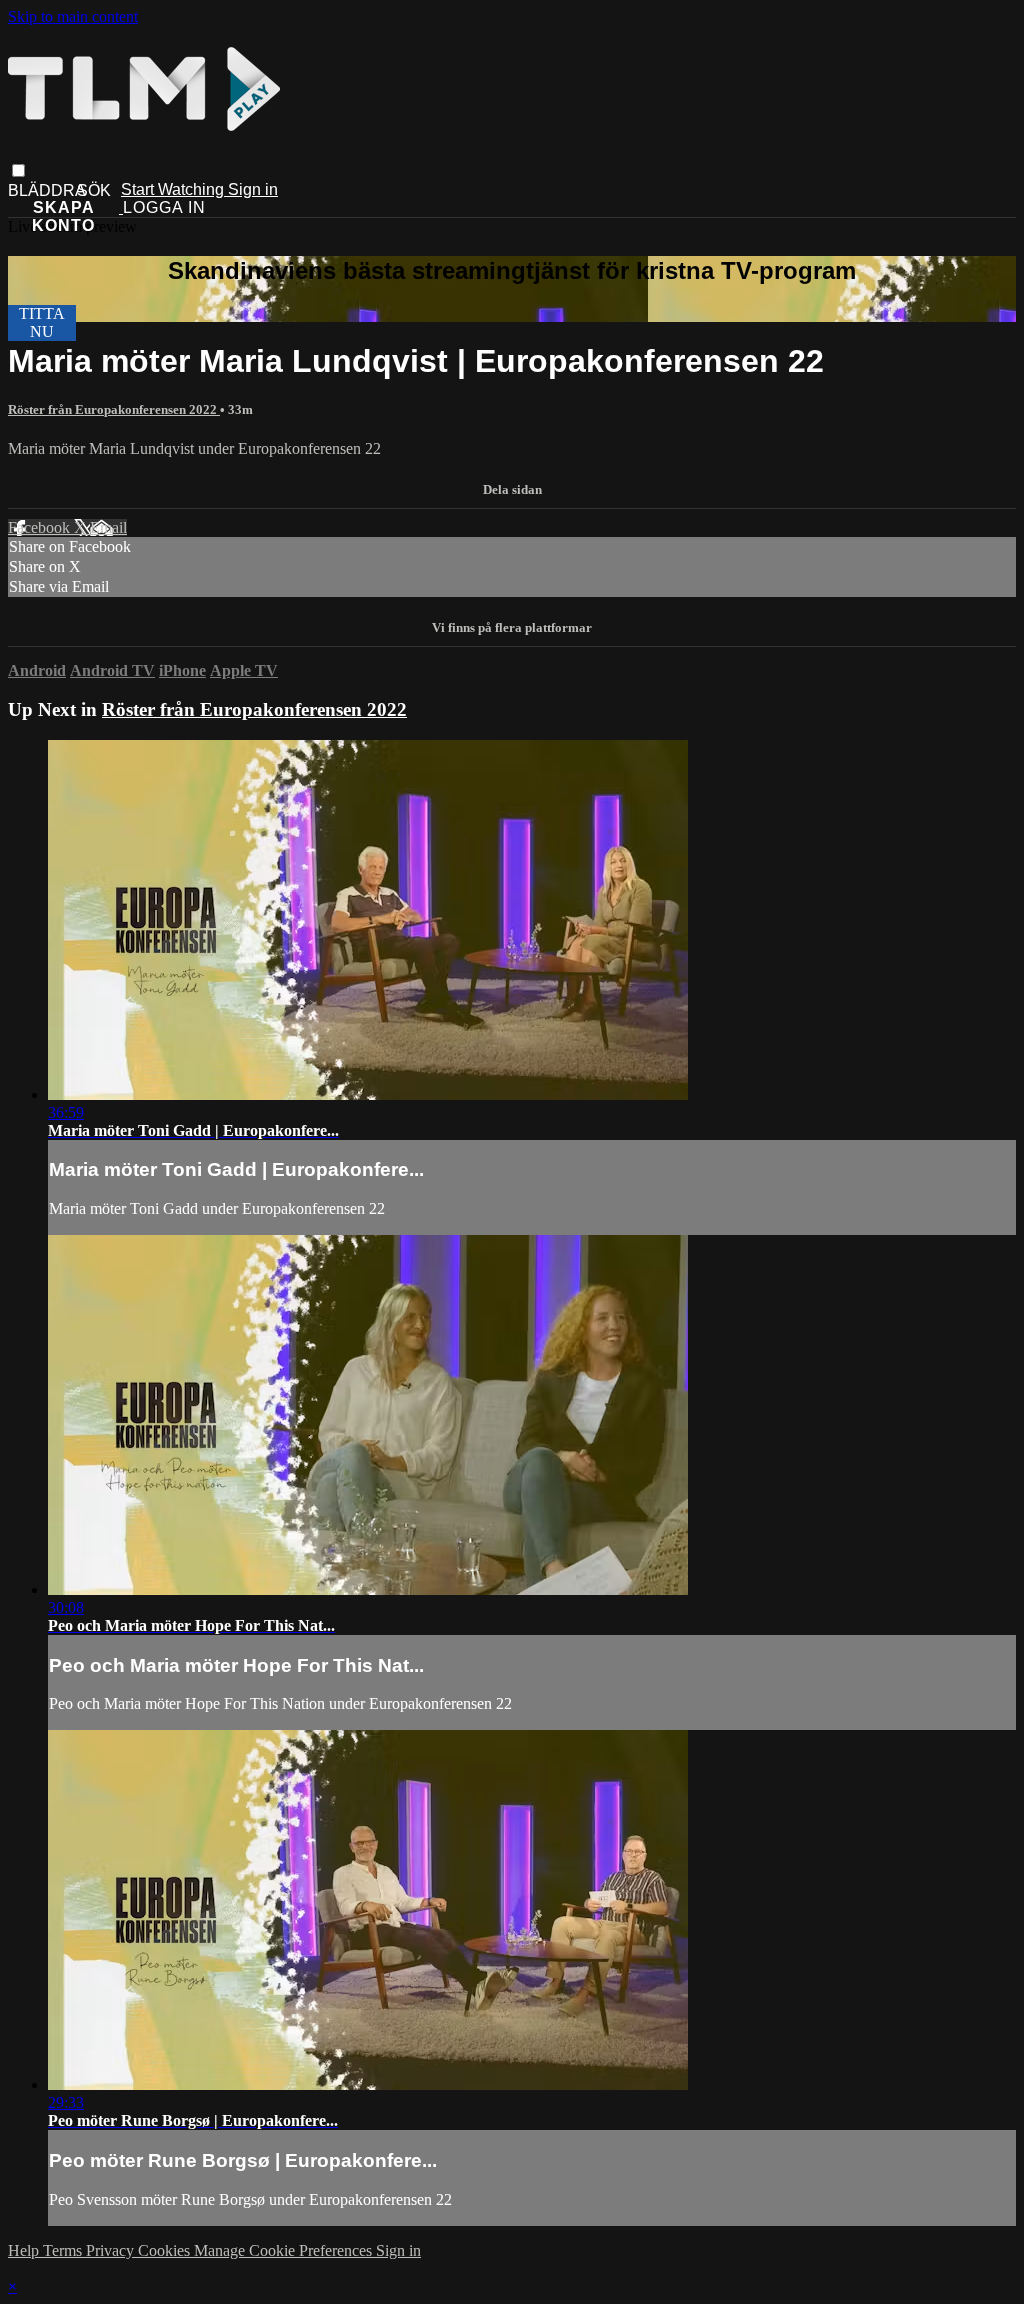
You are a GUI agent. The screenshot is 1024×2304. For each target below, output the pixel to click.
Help (25, 2250)
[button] (18, 170)
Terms (64, 2250)
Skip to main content (73, 16)
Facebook (41, 527)
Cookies (166, 2250)
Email (108, 527)
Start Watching (174, 189)
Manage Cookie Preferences (285, 2250)
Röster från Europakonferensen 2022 (114, 409)
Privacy (112, 2250)
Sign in (253, 189)
